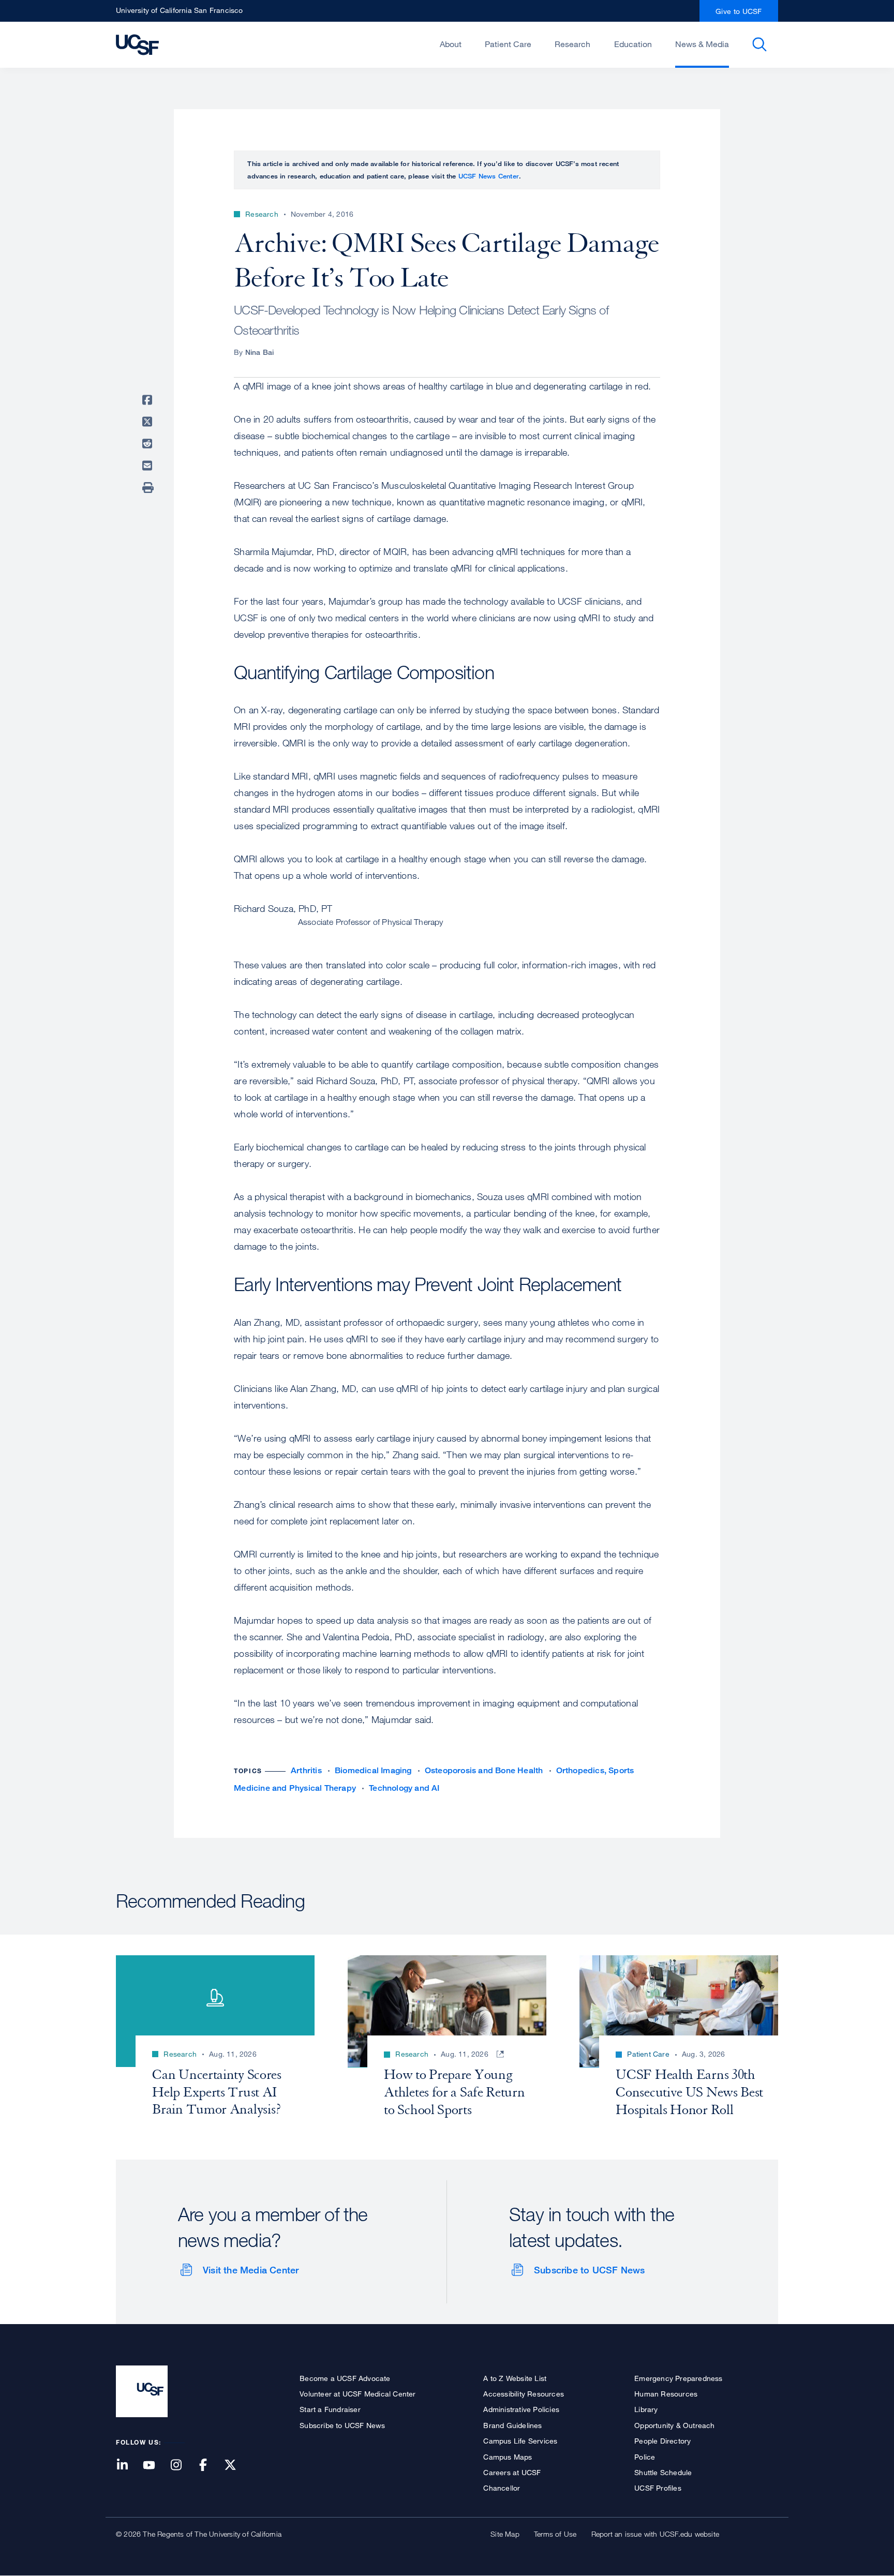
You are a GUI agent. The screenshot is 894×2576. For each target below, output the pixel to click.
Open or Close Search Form (759, 44)
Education (633, 44)
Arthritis (306, 1770)
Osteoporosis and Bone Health (484, 1770)
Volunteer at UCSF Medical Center (357, 2394)
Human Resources (666, 2394)
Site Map (505, 2534)
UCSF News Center (489, 176)
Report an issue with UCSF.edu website (655, 2534)
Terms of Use (555, 2534)
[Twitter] (236, 2466)
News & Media (702, 44)
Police (645, 2457)
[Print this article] (149, 488)
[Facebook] (210, 2466)
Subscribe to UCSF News (589, 2270)
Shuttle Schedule (663, 2472)
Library (646, 2409)
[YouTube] (155, 2466)
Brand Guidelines (512, 2425)
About (451, 44)
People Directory (662, 2441)
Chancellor (502, 2488)
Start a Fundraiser (330, 2409)
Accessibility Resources (524, 2394)
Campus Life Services (520, 2441)
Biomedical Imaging (373, 1770)
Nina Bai (260, 352)
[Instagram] (182, 2466)
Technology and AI (404, 1788)
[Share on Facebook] (149, 400)
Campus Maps (508, 2457)
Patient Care (508, 44)
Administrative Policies (521, 2409)
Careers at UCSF (512, 2472)
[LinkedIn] (128, 2466)
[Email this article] (149, 466)
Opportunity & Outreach (674, 2425)
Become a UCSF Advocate (345, 2378)
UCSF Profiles (658, 2488)
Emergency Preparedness (678, 2378)
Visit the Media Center (251, 2270)
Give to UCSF (739, 11)
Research (572, 44)
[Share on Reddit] (149, 444)
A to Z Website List (515, 2378)
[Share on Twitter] (149, 422)
